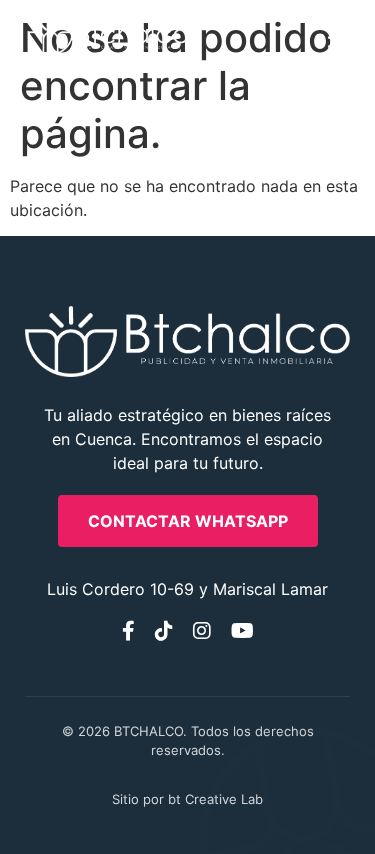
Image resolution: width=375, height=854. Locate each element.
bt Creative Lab (215, 799)
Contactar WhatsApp (188, 521)
